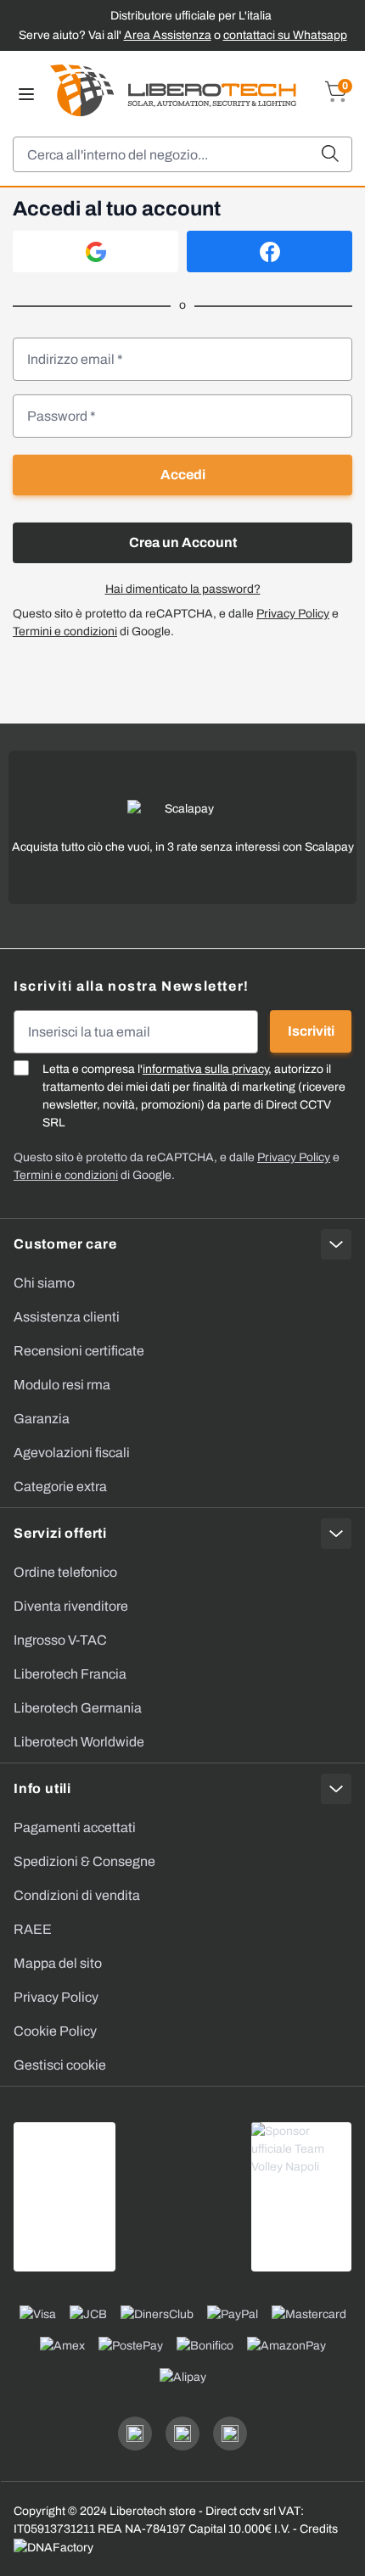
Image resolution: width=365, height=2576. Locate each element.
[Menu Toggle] (26, 94)
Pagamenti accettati (75, 1827)
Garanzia (42, 1419)
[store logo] (173, 90)
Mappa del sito (58, 1963)
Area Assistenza (168, 35)
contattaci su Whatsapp (285, 35)
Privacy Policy (293, 614)
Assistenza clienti (67, 1317)
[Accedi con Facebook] (270, 251)
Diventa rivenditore (71, 1606)
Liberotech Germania (78, 1708)
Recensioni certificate (79, 1351)
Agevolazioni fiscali (72, 1453)
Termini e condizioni (65, 631)
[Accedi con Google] (95, 251)
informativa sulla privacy (205, 1069)
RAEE (33, 1929)
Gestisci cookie (60, 2065)
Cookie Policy (55, 2031)
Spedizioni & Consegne (84, 1861)
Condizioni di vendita (77, 1895)
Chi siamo (44, 1283)
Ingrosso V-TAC (60, 1640)
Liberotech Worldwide (79, 1742)
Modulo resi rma (62, 1385)
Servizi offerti (60, 1533)
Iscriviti (311, 1031)
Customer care (65, 1244)
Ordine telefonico (65, 1572)
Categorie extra (60, 1486)
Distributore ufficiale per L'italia (191, 16)
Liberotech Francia (70, 1674)
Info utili (42, 1788)
